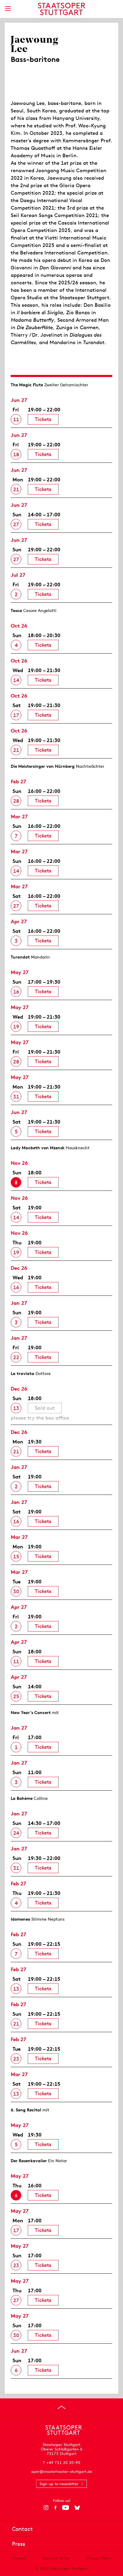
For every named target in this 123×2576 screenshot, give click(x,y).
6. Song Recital (26, 2110)
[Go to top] (61, 2407)
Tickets (43, 419)
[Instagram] (46, 2508)
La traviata (23, 1374)
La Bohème (22, 1798)
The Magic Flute (27, 385)
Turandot (20, 957)
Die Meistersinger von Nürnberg (43, 766)
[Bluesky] (77, 2508)
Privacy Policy (99, 2558)
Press (19, 2544)
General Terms (56, 2558)
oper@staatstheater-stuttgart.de (62, 2472)
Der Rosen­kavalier (29, 2161)
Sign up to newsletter (59, 2484)
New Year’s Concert (31, 1713)
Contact (22, 2529)
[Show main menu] (8, 9)
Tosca (16, 611)
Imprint (19, 2558)
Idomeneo (20, 1919)
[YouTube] (66, 2508)
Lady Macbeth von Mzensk (38, 1148)
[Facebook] (55, 2508)
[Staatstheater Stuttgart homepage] (62, 9)
